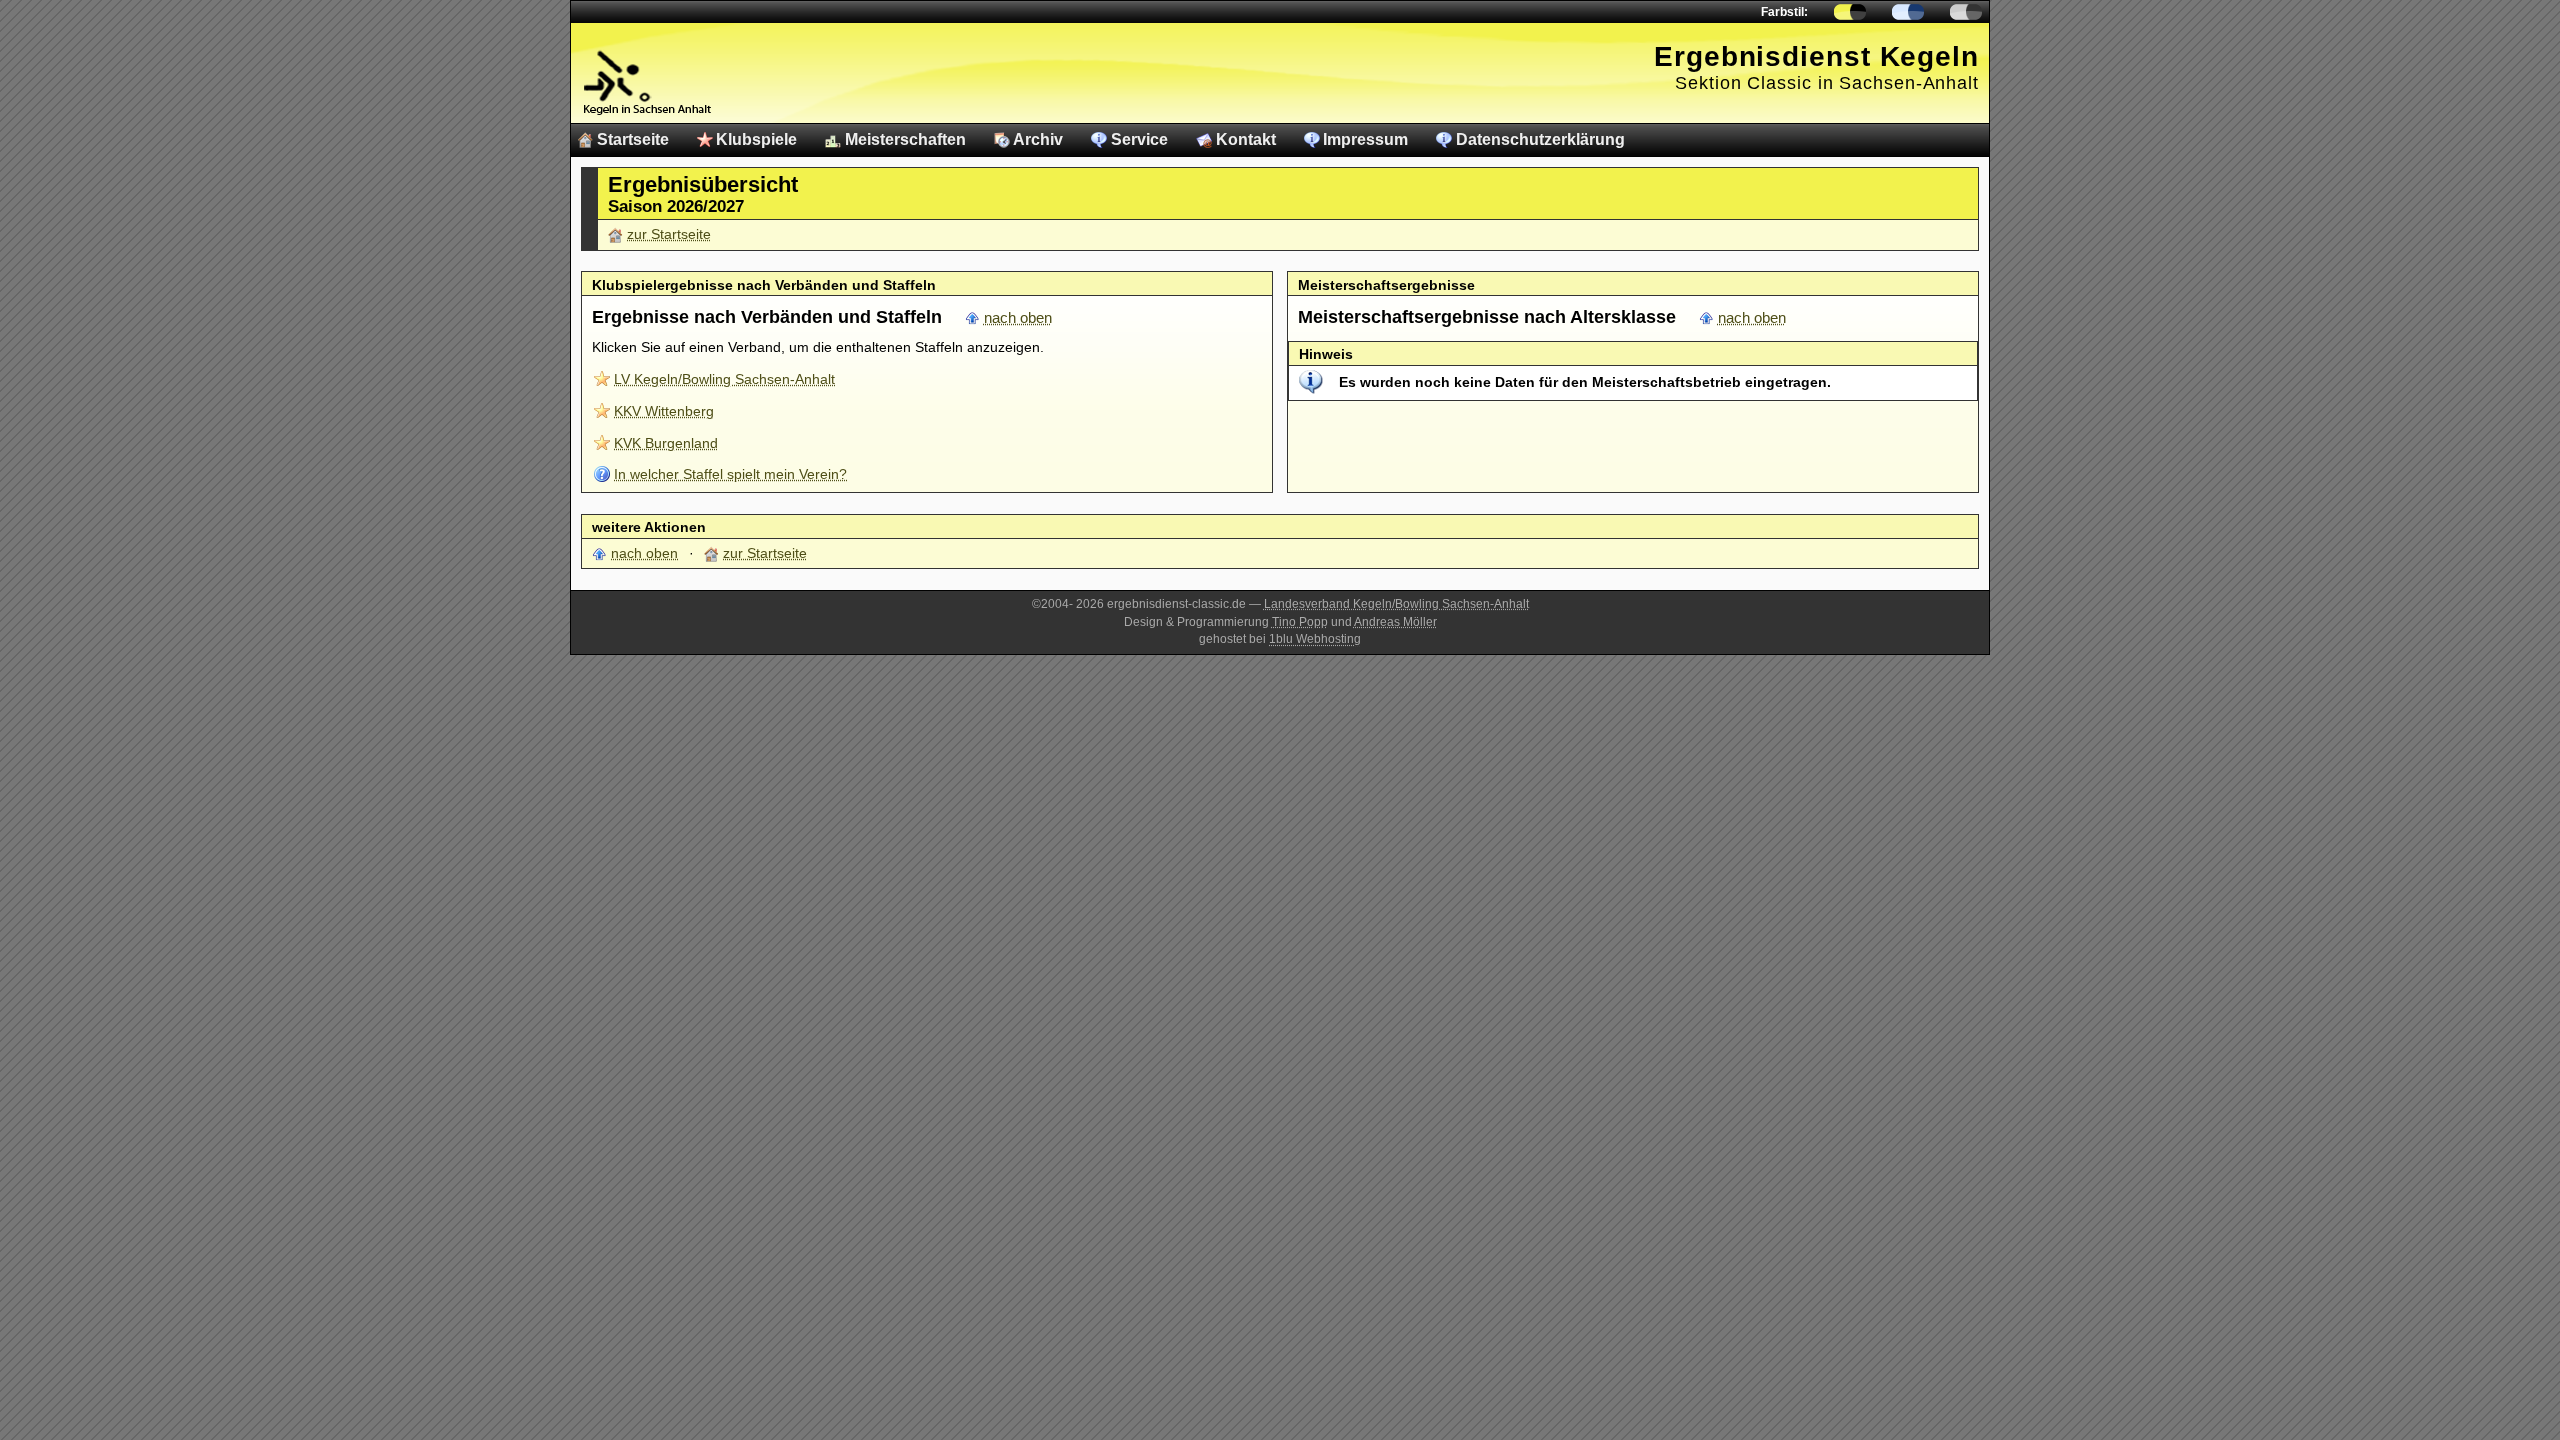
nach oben (1018, 318)
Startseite (633, 139)
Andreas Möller (1395, 622)
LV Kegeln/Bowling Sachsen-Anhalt (724, 379)
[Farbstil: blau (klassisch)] (1908, 12)
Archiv (1038, 139)
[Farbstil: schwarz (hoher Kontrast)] (1966, 12)
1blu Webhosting (1315, 639)
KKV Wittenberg (664, 411)
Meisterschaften (905, 139)
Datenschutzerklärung (1540, 139)
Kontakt (1246, 139)
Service (1139, 139)
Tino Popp (1300, 622)
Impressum (1365, 139)
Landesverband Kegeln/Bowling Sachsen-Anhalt (1396, 604)
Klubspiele (756, 139)
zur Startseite (669, 234)
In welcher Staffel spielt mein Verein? (730, 474)
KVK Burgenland (666, 443)
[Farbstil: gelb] (1850, 12)
